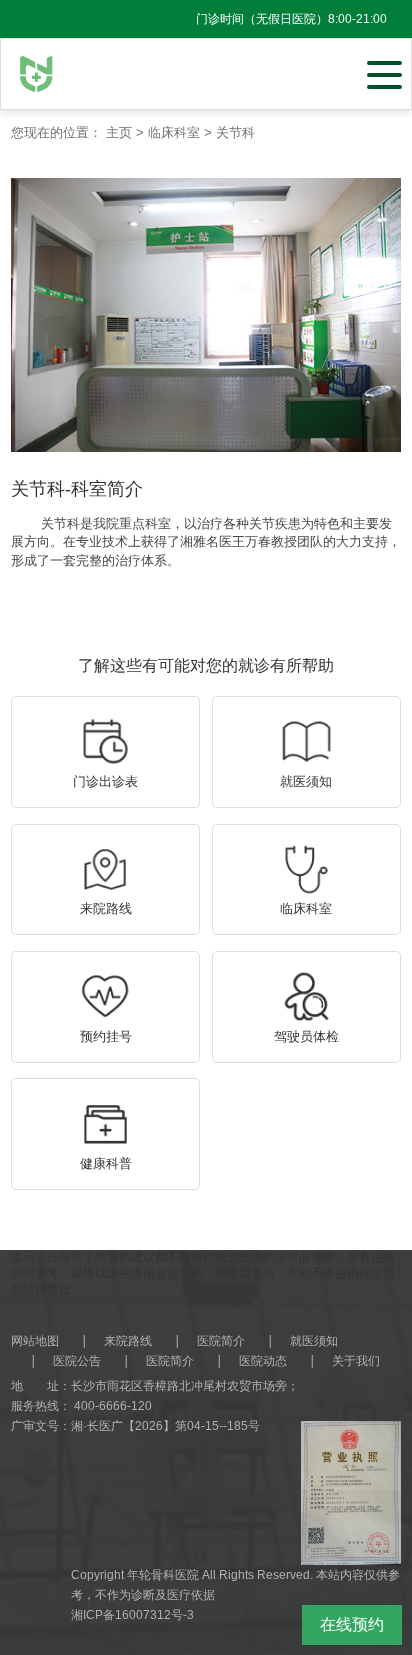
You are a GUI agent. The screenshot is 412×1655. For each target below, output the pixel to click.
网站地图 (35, 1341)
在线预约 (352, 1624)
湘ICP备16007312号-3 (132, 1615)
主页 (119, 132)
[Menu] (384, 73)
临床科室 (174, 132)
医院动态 (263, 1361)
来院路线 (128, 1341)
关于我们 (356, 1361)
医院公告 (77, 1361)
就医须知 (314, 1341)
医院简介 (221, 1341)
